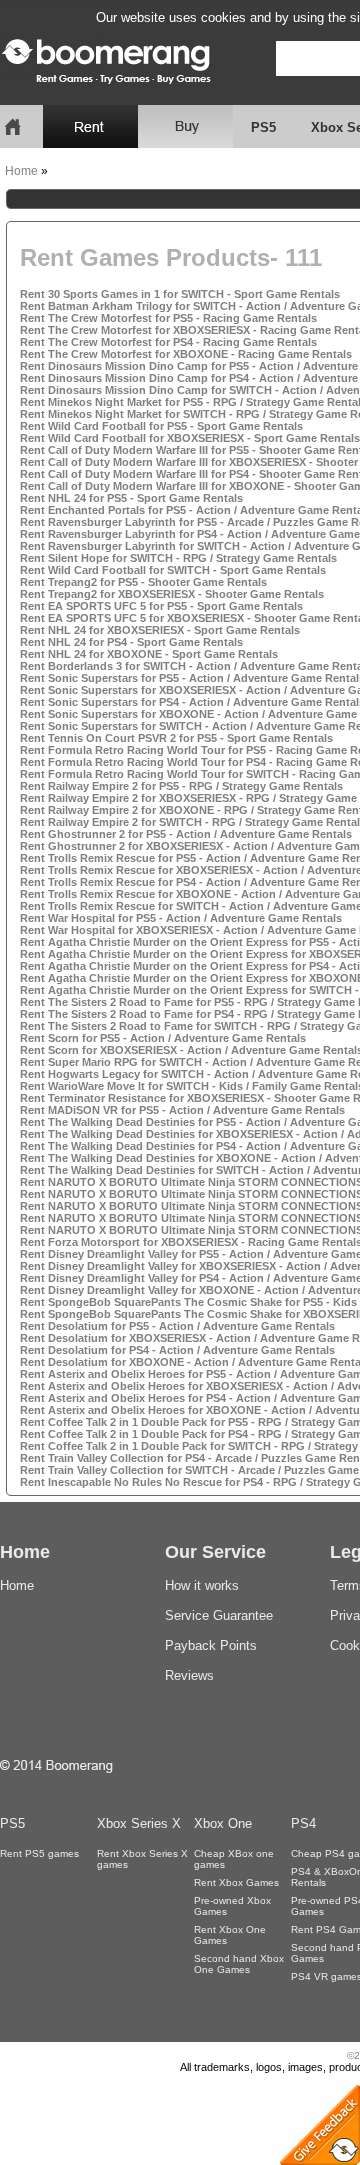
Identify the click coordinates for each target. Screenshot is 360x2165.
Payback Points (211, 1645)
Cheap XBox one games (234, 1859)
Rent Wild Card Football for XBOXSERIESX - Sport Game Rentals (190, 438)
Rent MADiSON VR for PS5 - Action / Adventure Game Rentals (182, 1110)
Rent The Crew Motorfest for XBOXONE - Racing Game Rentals (186, 354)
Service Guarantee (219, 1615)
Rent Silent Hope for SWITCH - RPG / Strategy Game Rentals (178, 558)
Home (21, 171)
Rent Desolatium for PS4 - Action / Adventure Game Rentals (177, 1350)
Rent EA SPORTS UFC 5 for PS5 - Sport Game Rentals (161, 606)
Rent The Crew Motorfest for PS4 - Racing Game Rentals (168, 342)
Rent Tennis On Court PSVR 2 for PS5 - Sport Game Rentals (176, 738)
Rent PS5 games (39, 1853)
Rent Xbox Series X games (142, 1859)
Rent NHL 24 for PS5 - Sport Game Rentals (131, 498)
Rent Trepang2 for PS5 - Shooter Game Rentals (143, 582)
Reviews (189, 1675)
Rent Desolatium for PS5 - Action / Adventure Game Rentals (177, 1326)
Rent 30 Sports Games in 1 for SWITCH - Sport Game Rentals (180, 294)
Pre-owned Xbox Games (232, 1906)
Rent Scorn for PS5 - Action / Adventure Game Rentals (163, 1038)
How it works (202, 1585)
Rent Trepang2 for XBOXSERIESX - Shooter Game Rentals (172, 594)
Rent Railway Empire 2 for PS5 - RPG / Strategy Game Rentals (181, 786)
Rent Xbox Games (236, 1882)
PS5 (263, 127)
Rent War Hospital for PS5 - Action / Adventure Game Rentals (181, 918)
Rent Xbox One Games (230, 1935)
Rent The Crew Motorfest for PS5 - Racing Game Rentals (168, 318)
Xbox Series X (139, 1823)
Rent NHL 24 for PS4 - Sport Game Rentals (131, 642)
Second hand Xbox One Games (239, 1964)
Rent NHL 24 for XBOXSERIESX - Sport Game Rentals (160, 630)
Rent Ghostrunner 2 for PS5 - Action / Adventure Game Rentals (186, 834)
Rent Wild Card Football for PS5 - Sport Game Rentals (161, 426)
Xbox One (223, 1823)
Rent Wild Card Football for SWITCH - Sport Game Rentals (173, 570)
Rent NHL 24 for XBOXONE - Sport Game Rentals (149, 654)
